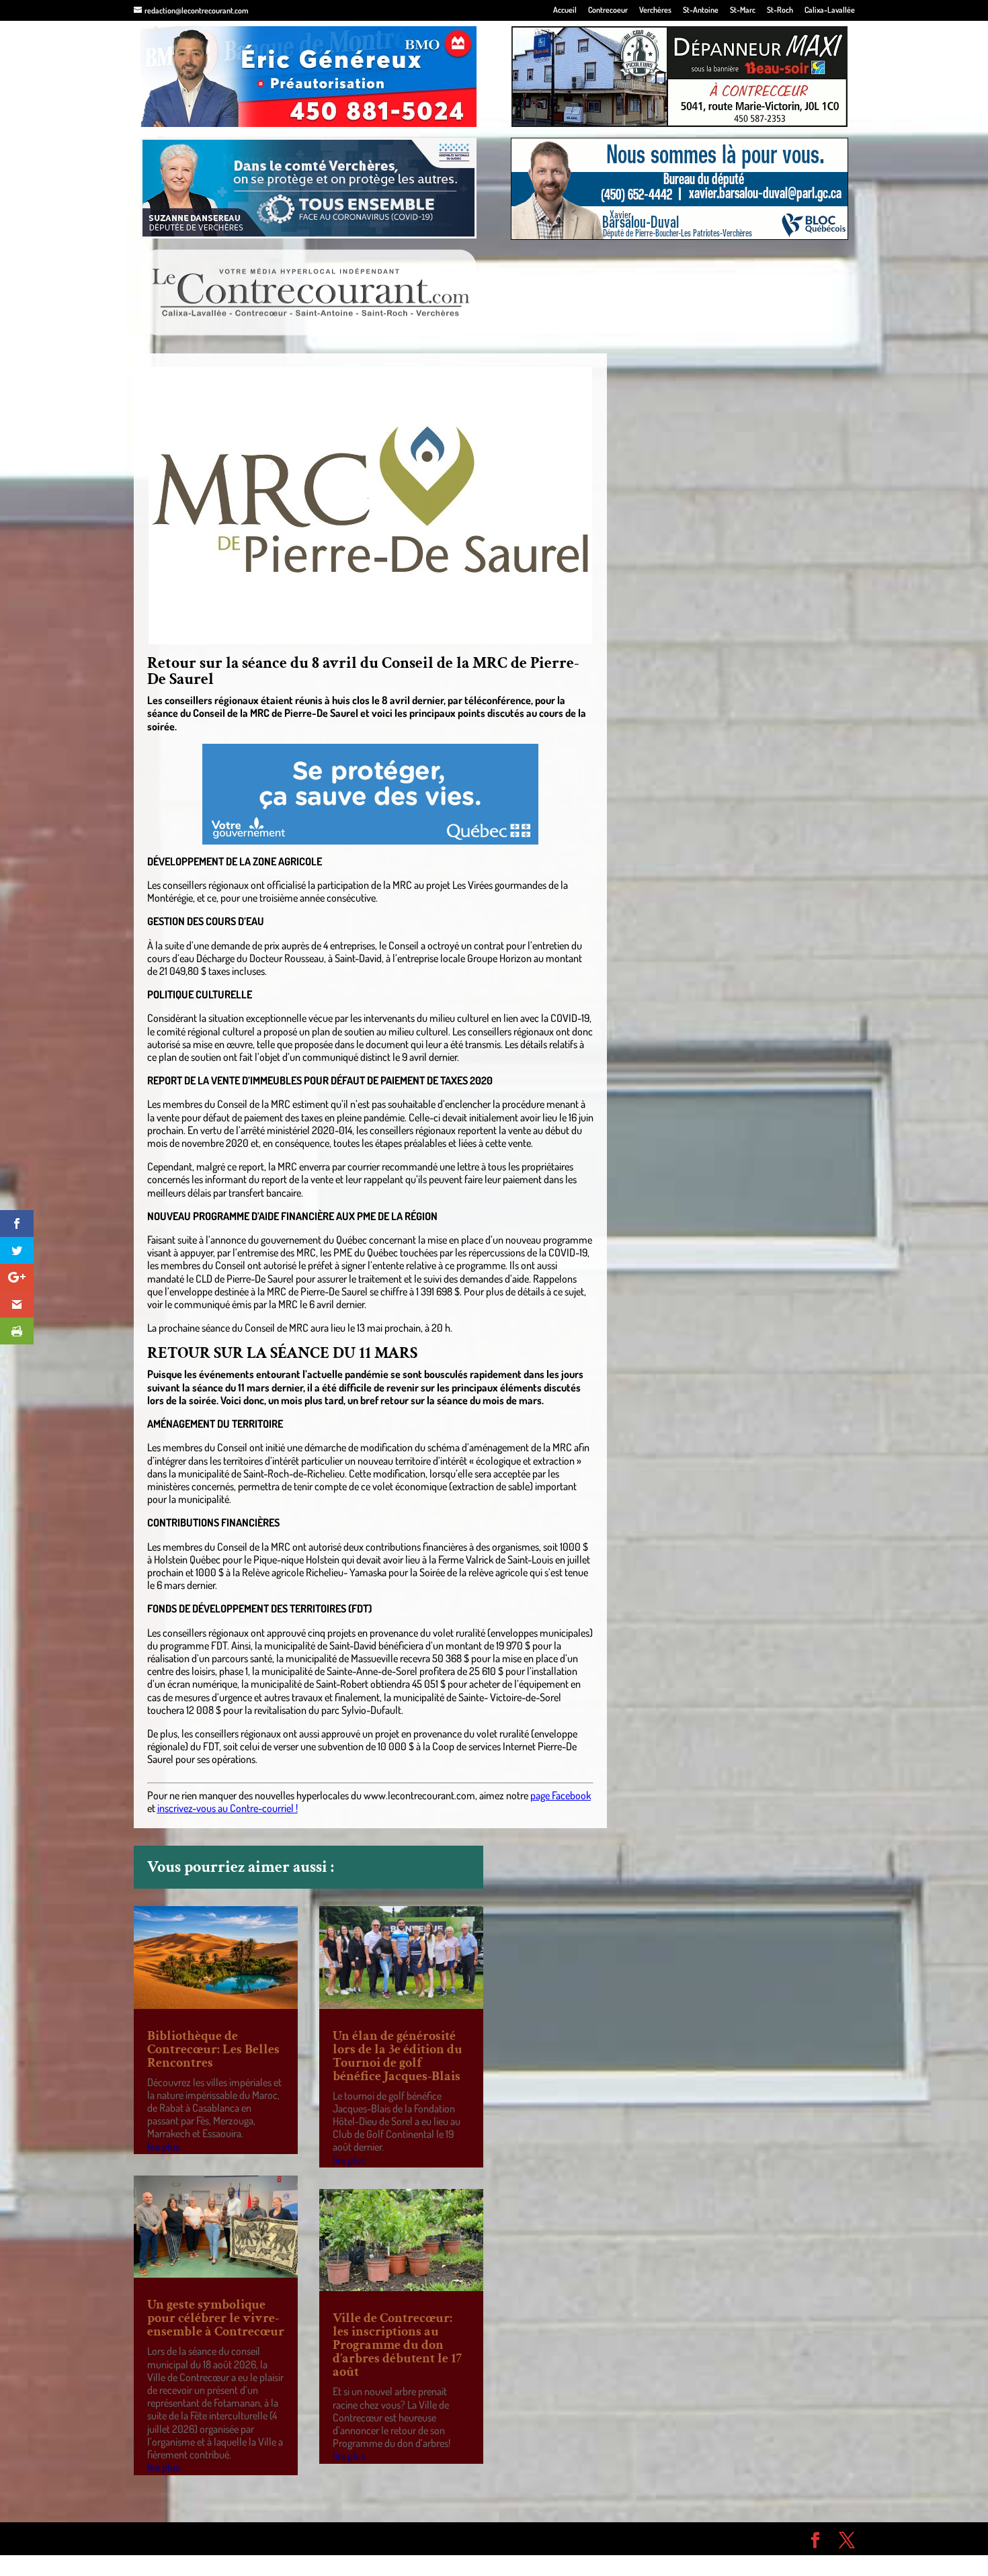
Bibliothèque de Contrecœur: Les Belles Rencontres (213, 2049)
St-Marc (743, 10)
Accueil (565, 10)
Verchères (655, 10)
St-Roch (780, 10)
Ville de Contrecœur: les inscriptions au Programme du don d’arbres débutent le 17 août (397, 2345)
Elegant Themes (210, 2538)
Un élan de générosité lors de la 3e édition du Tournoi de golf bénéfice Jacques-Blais (398, 2056)
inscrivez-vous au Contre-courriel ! (228, 1808)
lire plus (163, 2147)
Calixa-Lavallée (830, 10)
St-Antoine (701, 10)
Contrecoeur (608, 10)
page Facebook (561, 1795)
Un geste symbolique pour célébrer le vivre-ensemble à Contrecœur (216, 2318)
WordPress (330, 2538)
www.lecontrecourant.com (419, 1795)
